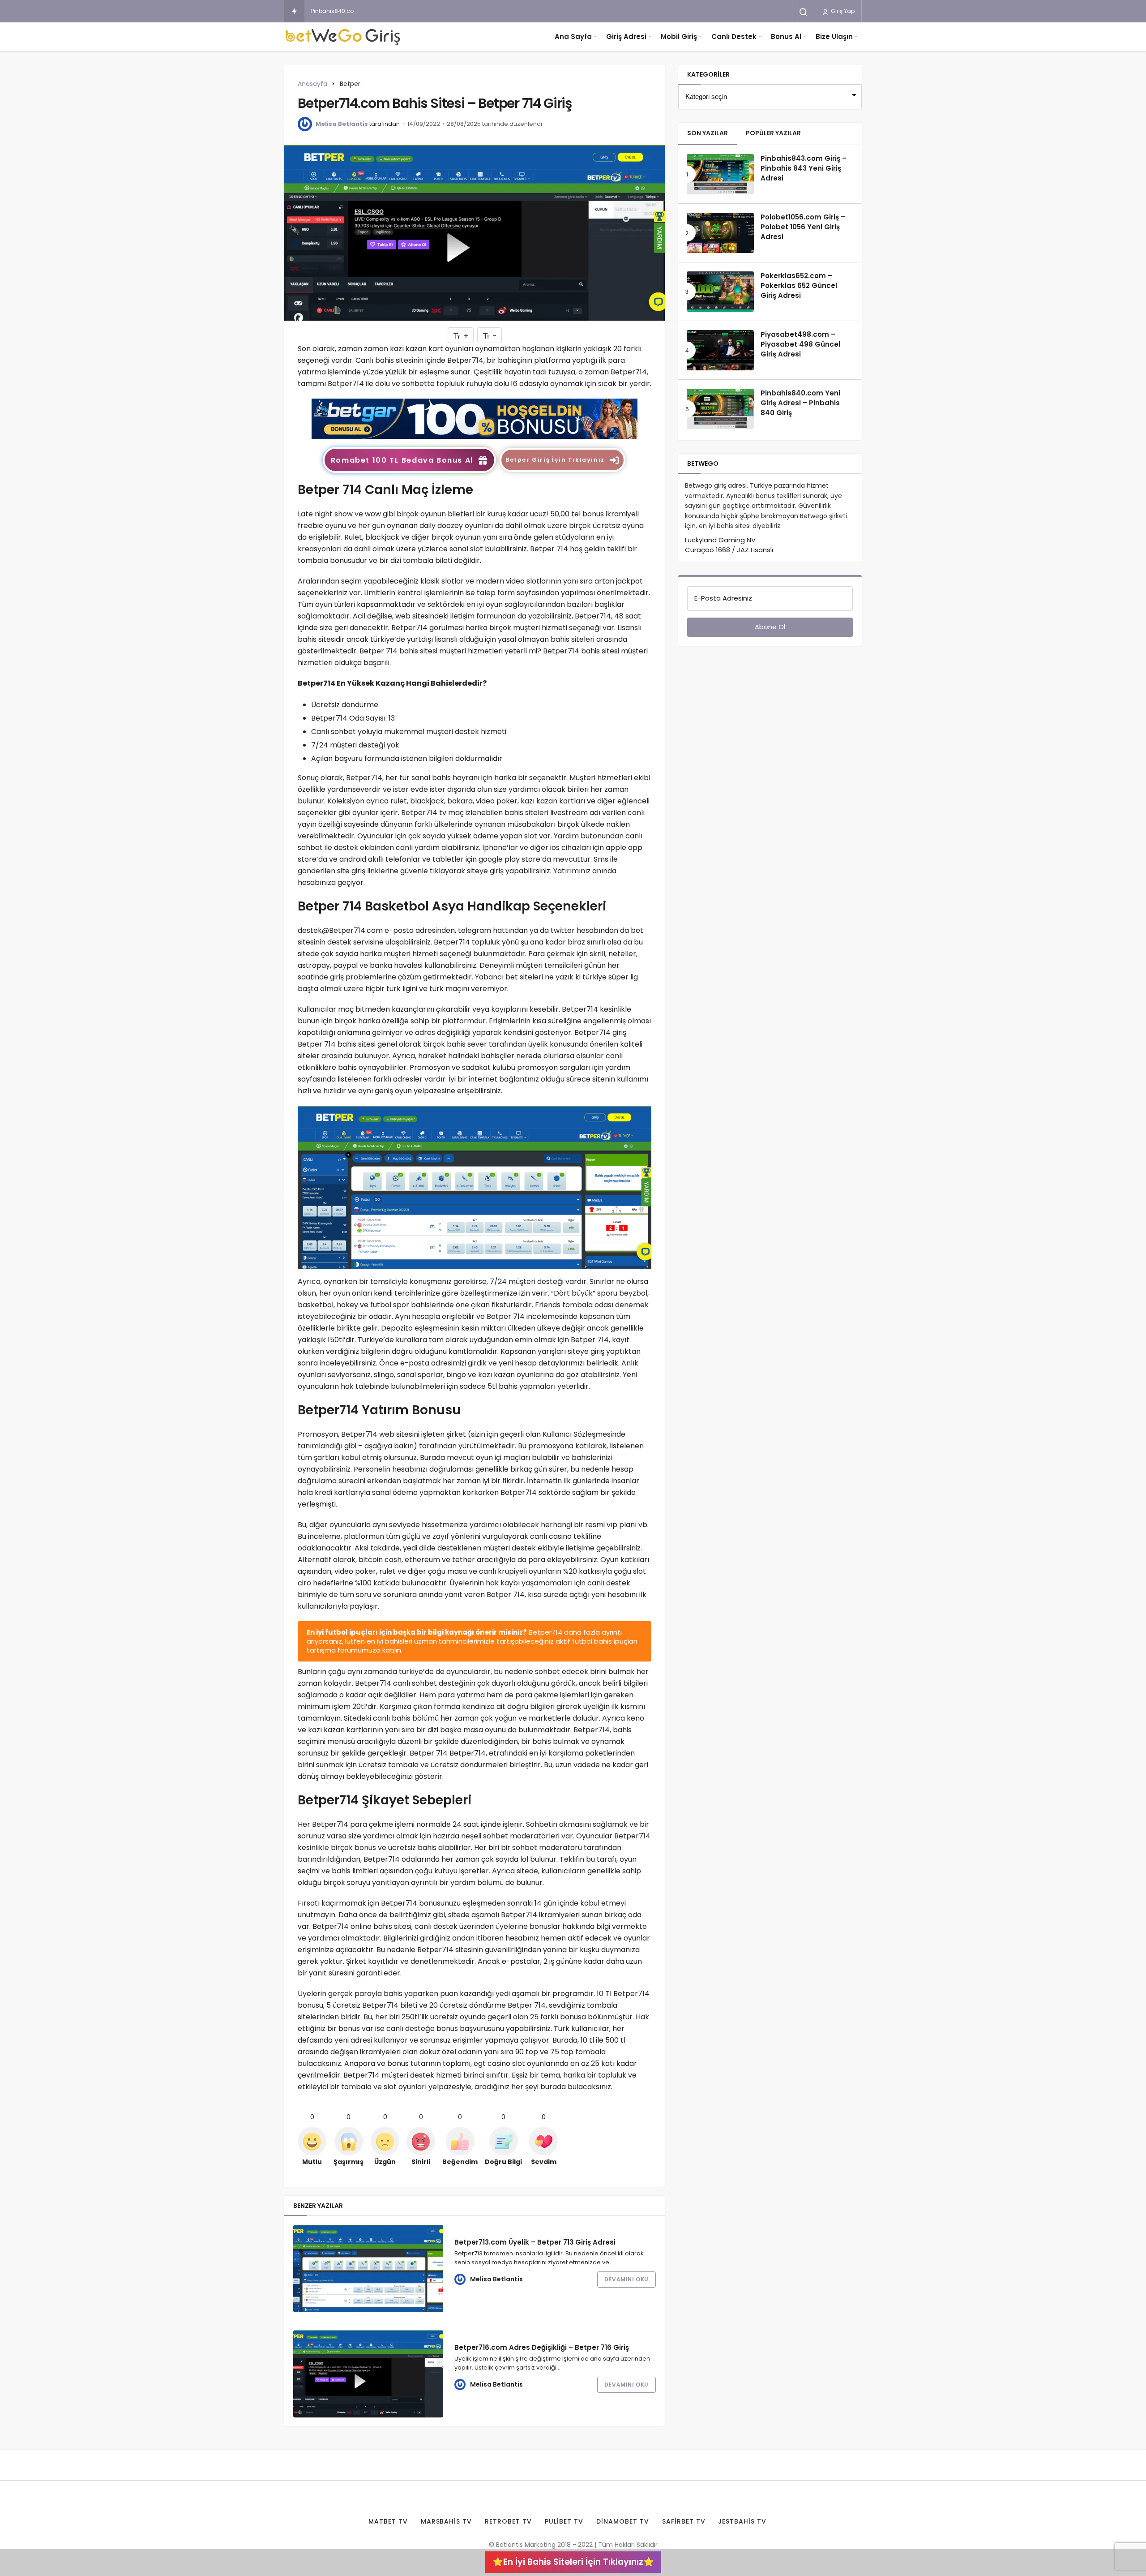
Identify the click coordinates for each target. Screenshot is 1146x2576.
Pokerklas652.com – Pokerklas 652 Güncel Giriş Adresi (799, 286)
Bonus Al (786, 36)
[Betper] (475, 418)
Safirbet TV (684, 2521)
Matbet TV (388, 2521)
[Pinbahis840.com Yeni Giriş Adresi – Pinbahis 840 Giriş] (720, 409)
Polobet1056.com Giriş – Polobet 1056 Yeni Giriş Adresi (803, 227)
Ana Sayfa (573, 36)
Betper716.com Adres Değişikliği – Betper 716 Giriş (542, 2347)
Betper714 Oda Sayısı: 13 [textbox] (353, 718)
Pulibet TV (564, 2521)
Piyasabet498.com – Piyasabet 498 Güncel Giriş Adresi (800, 344)
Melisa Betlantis (342, 124)
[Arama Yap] (804, 12)
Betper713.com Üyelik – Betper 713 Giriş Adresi (535, 2242)
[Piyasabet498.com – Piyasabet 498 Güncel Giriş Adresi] (720, 350)
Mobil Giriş (679, 36)
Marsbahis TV (447, 2521)
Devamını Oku (626, 2279)
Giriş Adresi (626, 36)
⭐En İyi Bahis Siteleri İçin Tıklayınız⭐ (573, 2562)
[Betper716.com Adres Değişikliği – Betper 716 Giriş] (368, 2374)
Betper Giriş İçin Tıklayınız (555, 460)
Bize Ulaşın (834, 36)
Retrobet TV (508, 2521)
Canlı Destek (734, 36)
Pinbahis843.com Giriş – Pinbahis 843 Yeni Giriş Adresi (804, 168)
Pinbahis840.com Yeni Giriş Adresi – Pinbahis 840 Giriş (385, 11)
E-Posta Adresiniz (723, 598)
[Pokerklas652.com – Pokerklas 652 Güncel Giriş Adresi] (720, 292)
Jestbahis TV (742, 2521)
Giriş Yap (842, 11)
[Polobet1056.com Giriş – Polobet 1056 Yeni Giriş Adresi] (720, 233)
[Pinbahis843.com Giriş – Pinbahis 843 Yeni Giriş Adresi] (720, 174)
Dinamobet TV (623, 2521)
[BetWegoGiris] (345, 37)
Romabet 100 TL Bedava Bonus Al (402, 460)
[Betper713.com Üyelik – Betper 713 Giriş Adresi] (368, 2269)
